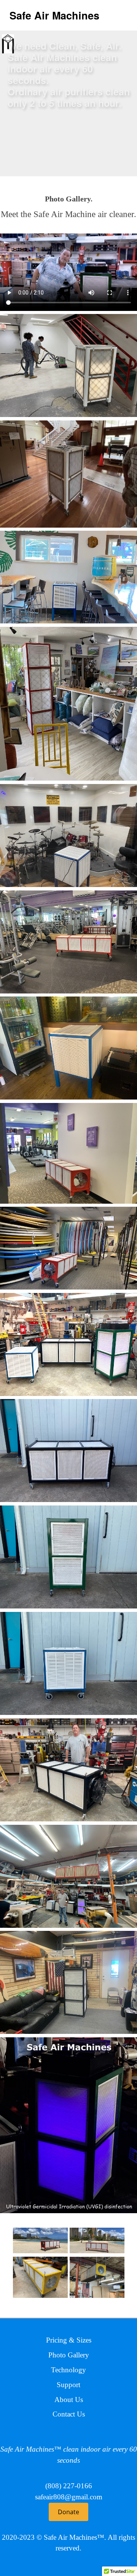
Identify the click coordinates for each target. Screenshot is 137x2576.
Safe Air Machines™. (75, 2537)
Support (68, 2385)
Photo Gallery (69, 2355)
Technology (68, 2370)
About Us (69, 2400)
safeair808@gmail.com (69, 2497)
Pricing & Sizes (69, 2340)
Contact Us (69, 2414)
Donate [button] (68, 2512)
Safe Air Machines (54, 15)
